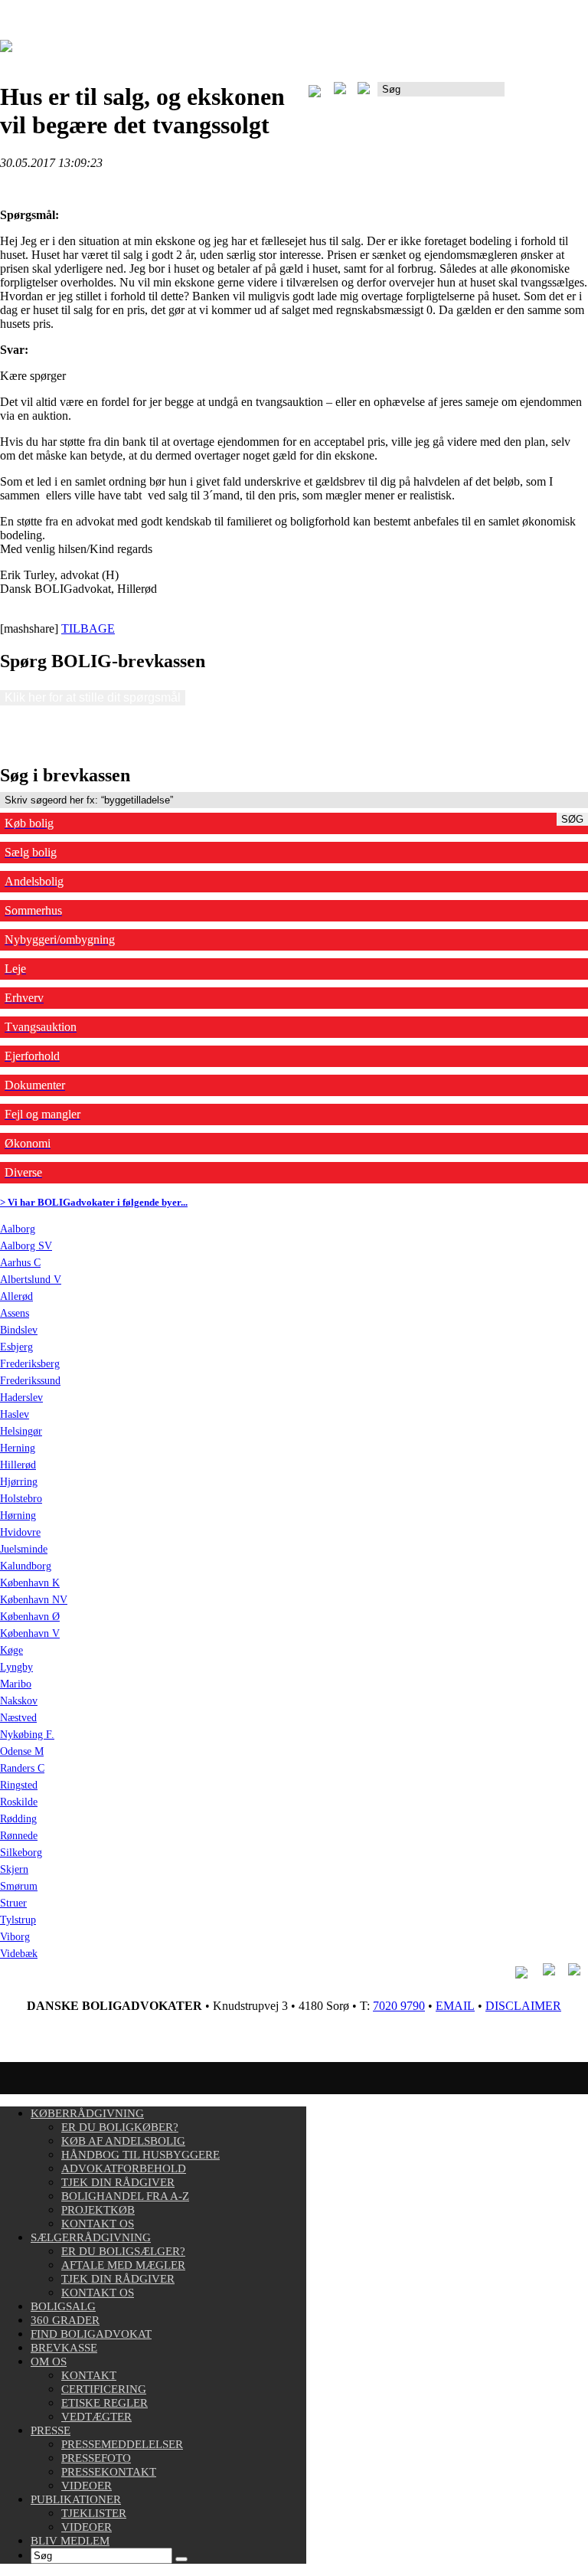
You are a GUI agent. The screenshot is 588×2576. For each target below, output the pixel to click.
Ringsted (19, 1785)
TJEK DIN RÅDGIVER (118, 2182)
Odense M (22, 1751)
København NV (34, 1600)
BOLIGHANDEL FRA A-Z (125, 2196)
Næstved (18, 1718)
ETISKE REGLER (105, 2403)
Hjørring (19, 1482)
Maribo (16, 1684)
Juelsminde (24, 1549)
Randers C (22, 1768)
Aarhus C (20, 1263)
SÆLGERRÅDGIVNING (91, 2237)
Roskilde (19, 1802)
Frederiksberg (30, 1364)
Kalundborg (26, 1566)
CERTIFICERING (104, 2389)
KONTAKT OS (98, 2224)
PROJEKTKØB (98, 2210)
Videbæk (19, 1954)
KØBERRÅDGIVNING (87, 2113)
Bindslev (19, 1330)
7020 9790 (399, 2006)
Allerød (16, 1296)
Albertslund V (31, 1280)
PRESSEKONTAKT (109, 2472)
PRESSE (51, 2430)
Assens (15, 1313)
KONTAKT (89, 2375)
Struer (13, 1903)
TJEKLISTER (94, 2513)
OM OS (49, 2362)
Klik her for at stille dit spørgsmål (93, 697)
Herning (18, 1448)
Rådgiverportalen (546, 95)
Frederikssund (30, 1381)
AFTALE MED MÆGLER (123, 2265)
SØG (572, 819)
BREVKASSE (64, 2348)
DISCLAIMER (523, 2006)
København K (30, 1583)
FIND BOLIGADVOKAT (91, 2334)
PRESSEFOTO (96, 2458)
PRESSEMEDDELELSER (122, 2444)
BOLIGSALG (63, 2306)
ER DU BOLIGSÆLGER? (123, 2251)
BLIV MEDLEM (70, 2541)
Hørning (18, 1515)
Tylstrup (18, 1920)
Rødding (18, 1819)
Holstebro (21, 1499)
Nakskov (19, 1701)
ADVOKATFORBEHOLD (124, 2168)
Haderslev (21, 1398)
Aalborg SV (26, 1246)
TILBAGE (88, 628)
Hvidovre (20, 1532)
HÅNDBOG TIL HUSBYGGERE (140, 2155)
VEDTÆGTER (96, 2417)
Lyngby (16, 1667)
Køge (11, 1650)
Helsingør (21, 1431)
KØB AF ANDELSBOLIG (123, 2141)
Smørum (19, 1886)
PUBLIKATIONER (76, 2499)
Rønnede (19, 1836)
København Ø (30, 1617)
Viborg (15, 1937)
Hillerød (18, 1465)
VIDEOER (87, 2486)
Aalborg (18, 1229)
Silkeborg (21, 1853)
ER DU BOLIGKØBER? (120, 2127)
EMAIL (455, 2006)
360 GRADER (65, 2320)
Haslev (15, 1414)
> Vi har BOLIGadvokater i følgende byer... (94, 1202)
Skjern (14, 1869)
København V (30, 1633)
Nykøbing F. (27, 1735)
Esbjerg (16, 1347)
